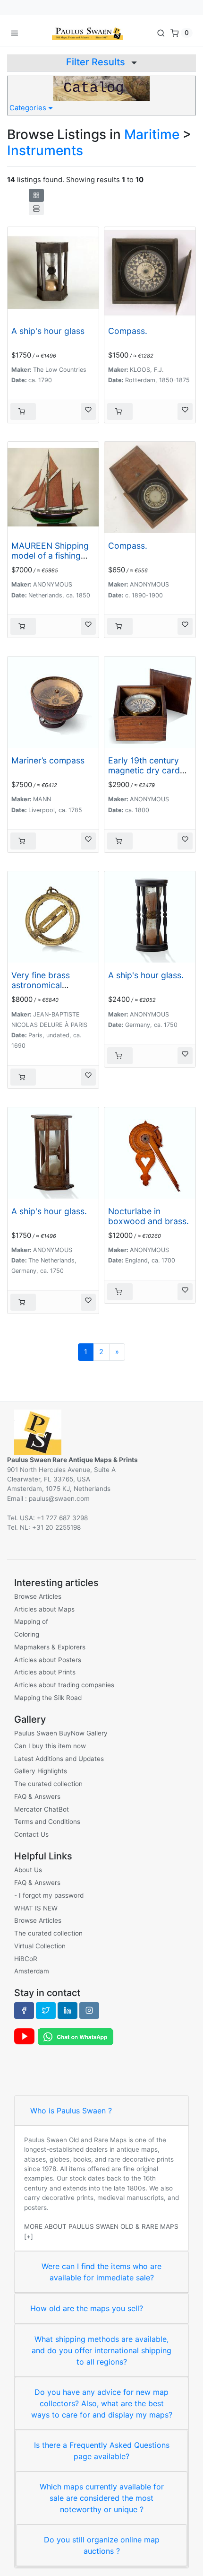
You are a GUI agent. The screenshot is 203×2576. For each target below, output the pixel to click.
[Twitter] (46, 2010)
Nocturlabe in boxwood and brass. (148, 1216)
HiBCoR (26, 1959)
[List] (36, 209)
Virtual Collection (40, 1946)
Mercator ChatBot (42, 1809)
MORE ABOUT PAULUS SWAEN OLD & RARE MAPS (101, 2226)
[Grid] (36, 195)
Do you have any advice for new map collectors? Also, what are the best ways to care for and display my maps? (102, 2403)
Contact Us (31, 1834)
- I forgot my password (49, 1895)
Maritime (152, 134)
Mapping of (31, 1621)
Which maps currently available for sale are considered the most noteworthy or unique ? (102, 2498)
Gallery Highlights (41, 1771)
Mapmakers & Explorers (50, 1647)
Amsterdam (32, 1971)
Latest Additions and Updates (59, 1759)
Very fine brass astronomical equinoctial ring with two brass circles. (51, 990)
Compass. (128, 331)
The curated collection (48, 1784)
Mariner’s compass (48, 760)
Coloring (27, 1634)
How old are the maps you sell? (87, 2308)
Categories (29, 108)
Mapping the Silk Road (48, 1698)
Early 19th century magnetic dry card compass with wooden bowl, (144, 775)
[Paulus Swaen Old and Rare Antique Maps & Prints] (87, 33)
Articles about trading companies (64, 1685)
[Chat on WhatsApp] (76, 2036)
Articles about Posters (48, 1660)
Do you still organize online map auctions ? (102, 2545)
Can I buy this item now (50, 1746)
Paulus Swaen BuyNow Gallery (61, 1733)
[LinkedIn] (68, 2010)
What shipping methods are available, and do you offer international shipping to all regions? (101, 2350)
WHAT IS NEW (36, 1908)
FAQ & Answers (37, 1796)
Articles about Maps (44, 1609)
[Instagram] (89, 2010)
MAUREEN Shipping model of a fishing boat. (50, 556)
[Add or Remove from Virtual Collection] (88, 412)
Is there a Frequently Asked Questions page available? (102, 2451)
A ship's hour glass (48, 331)
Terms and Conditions (47, 1822)
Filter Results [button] (97, 62)
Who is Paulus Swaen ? (71, 2111)
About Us (28, 1870)
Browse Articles (38, 1596)
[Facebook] (24, 2010)
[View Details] (23, 412)
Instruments (45, 150)
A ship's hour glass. (146, 975)
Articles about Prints (45, 1672)
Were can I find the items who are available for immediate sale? (101, 2272)
